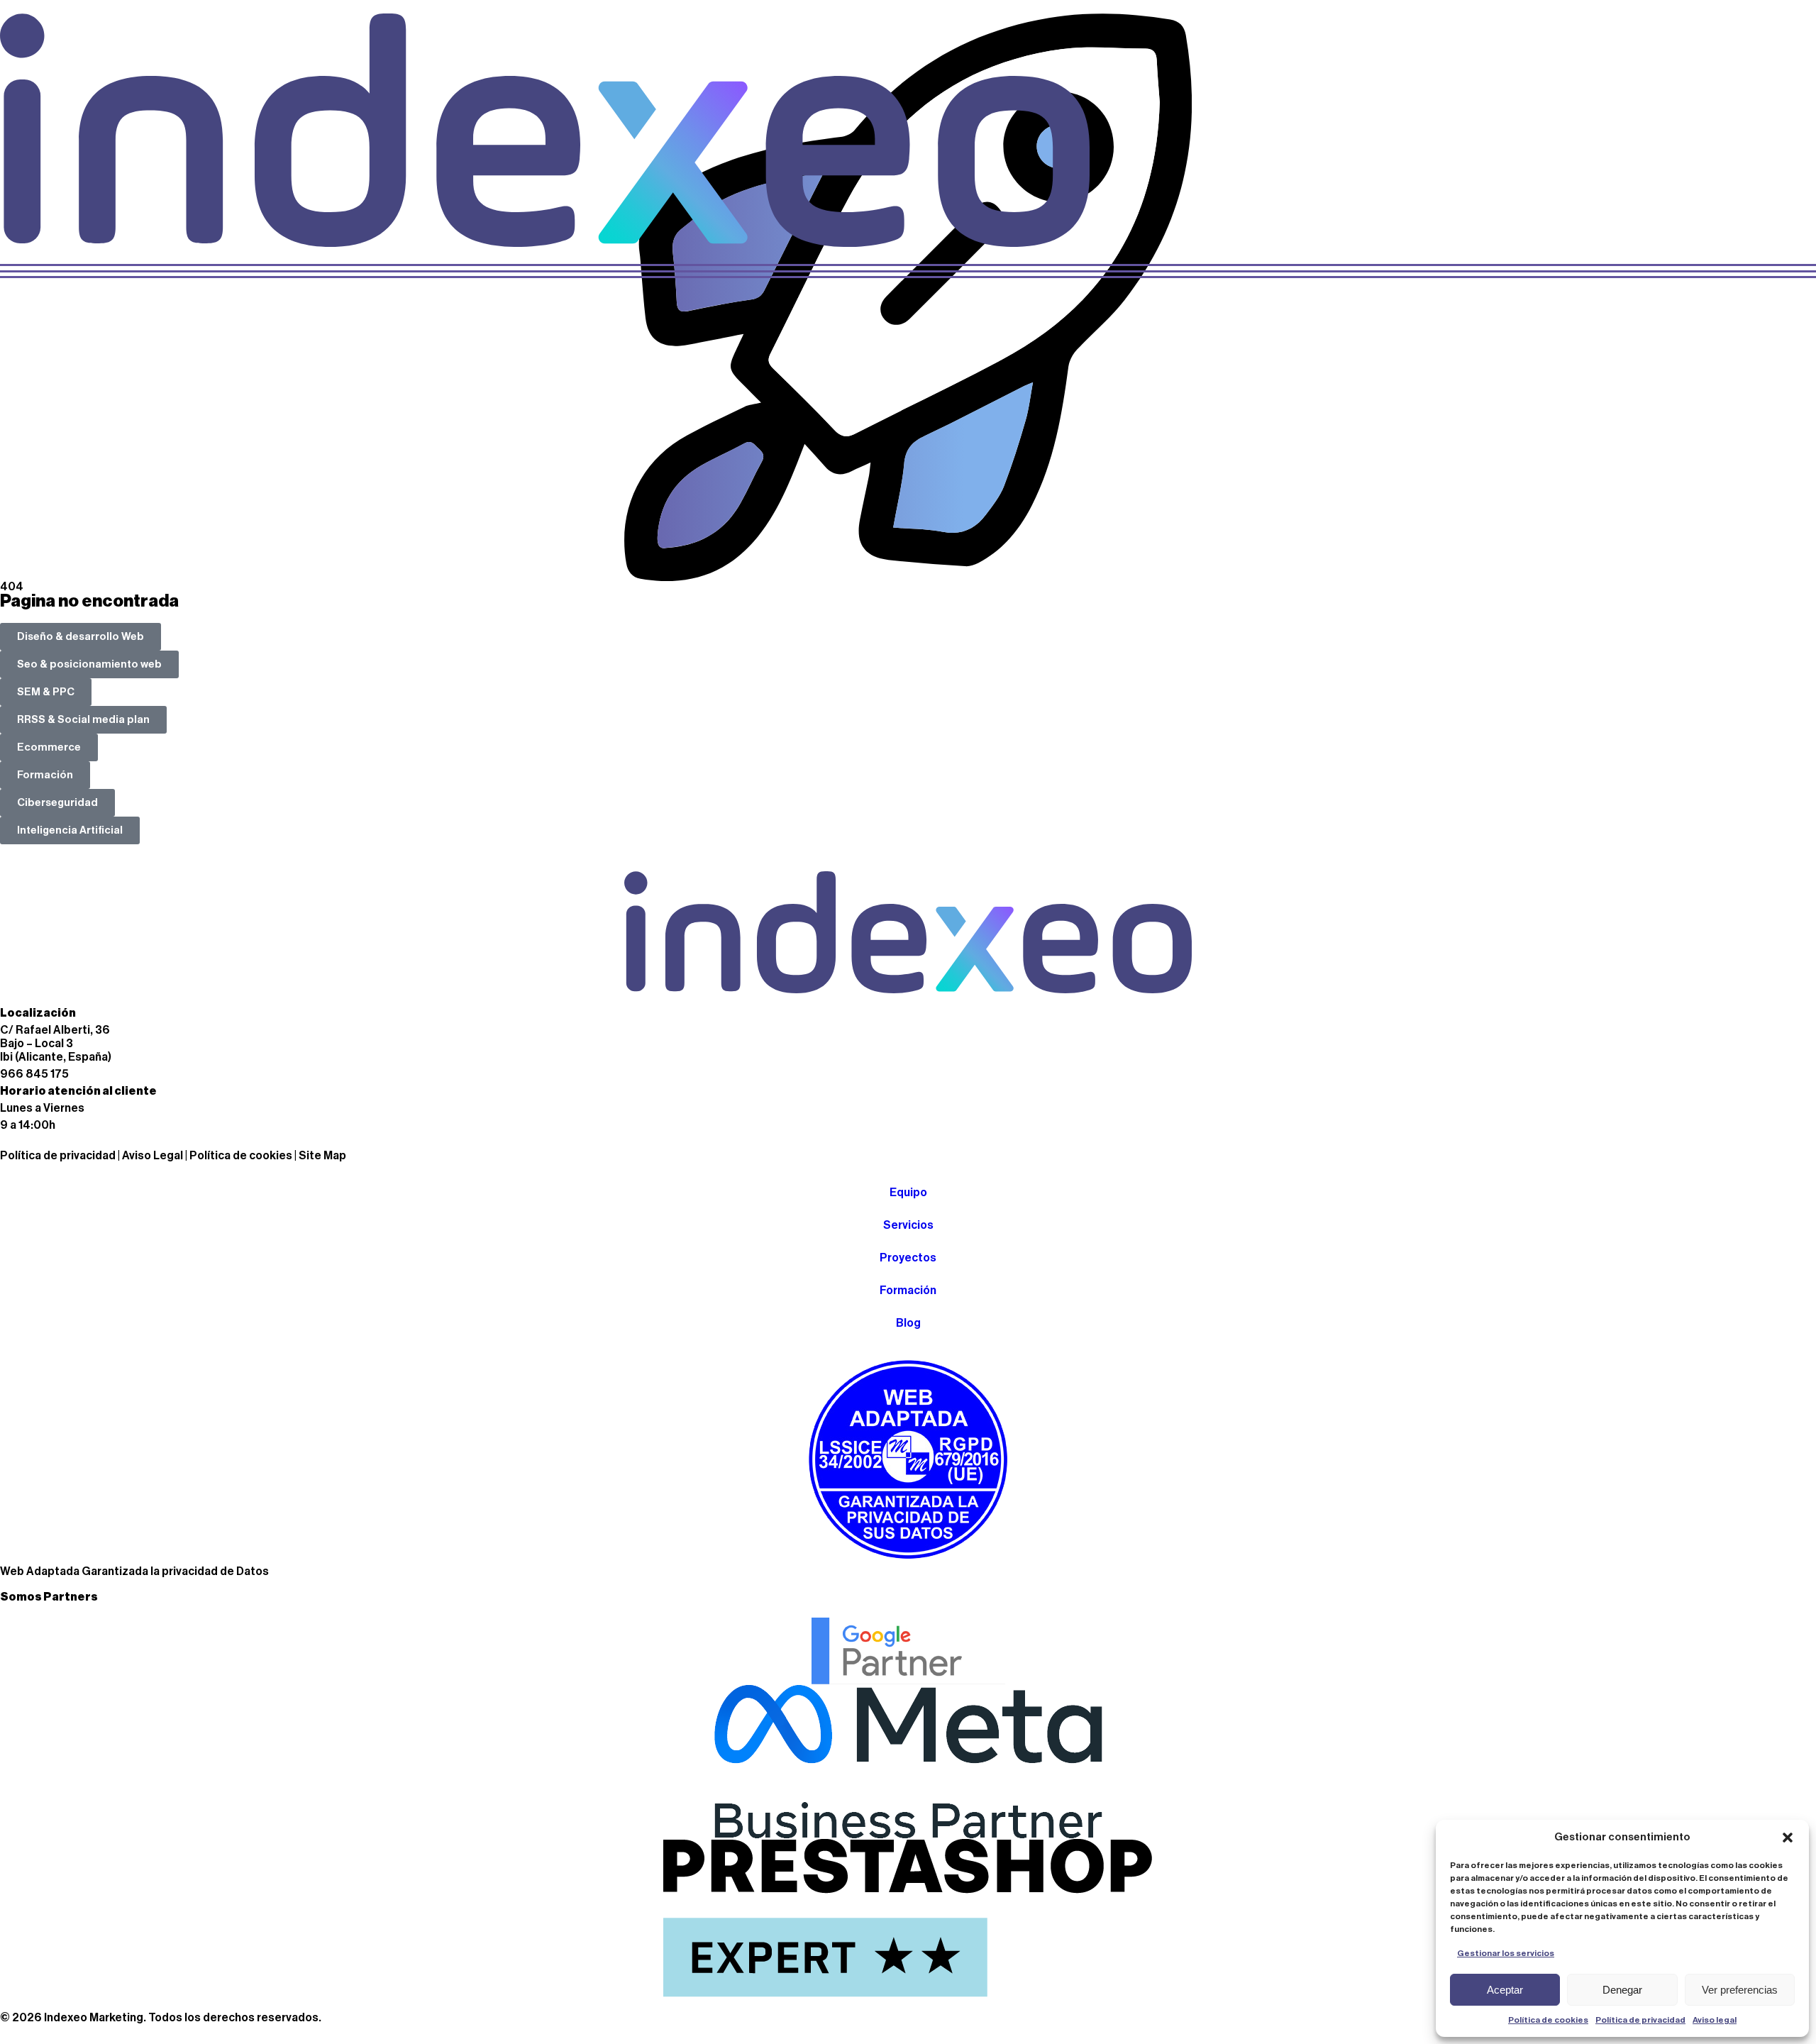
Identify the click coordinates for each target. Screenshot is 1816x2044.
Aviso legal (1715, 2020)
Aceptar (1505, 1990)
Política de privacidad (1640, 2020)
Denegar (1622, 1990)
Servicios (908, 1225)
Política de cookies (1548, 2020)
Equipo (908, 1193)
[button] (1788, 1838)
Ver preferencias (1740, 1990)
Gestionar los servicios (1506, 1953)
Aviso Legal (153, 1156)
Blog (908, 1323)
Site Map (322, 1156)
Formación (908, 1291)
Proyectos (908, 1258)
